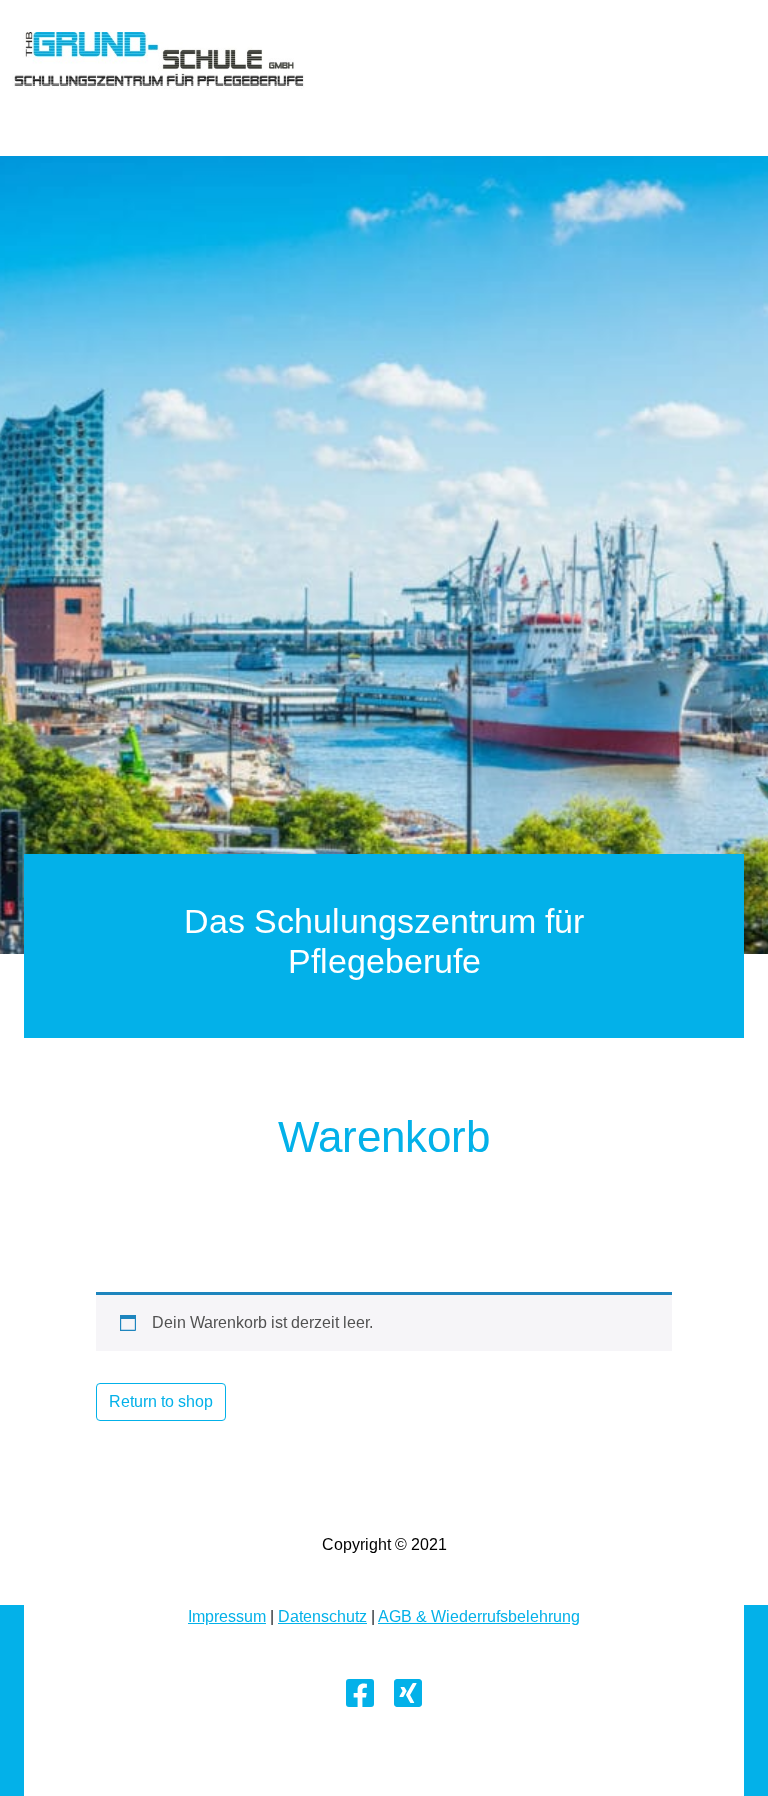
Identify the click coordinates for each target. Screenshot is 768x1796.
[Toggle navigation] (40, 104)
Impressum (227, 1616)
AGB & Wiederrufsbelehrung (479, 1616)
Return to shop (161, 1401)
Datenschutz (322, 1616)
